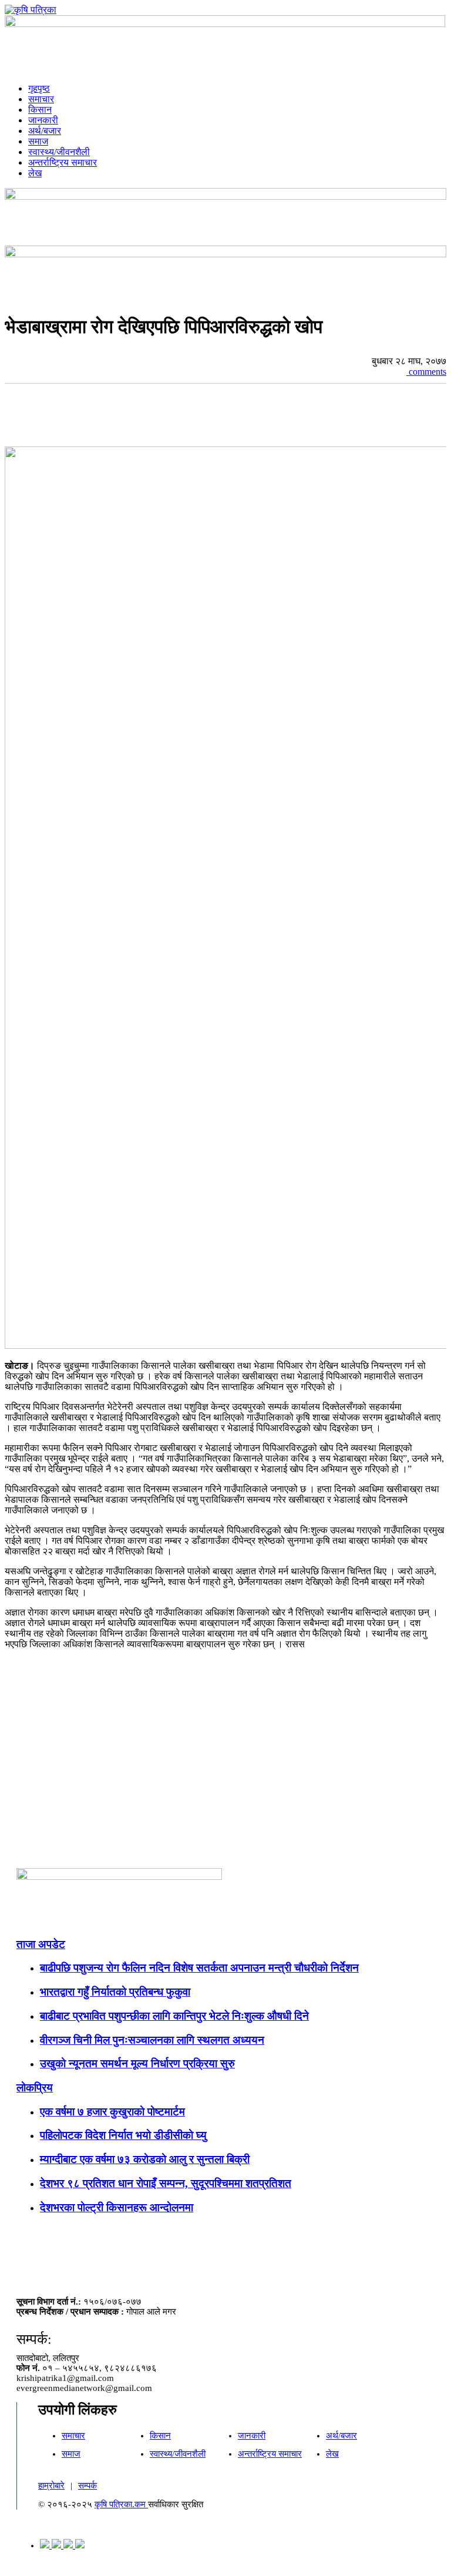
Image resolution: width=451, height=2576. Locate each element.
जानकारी (43, 120)
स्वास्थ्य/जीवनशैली (59, 152)
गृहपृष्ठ (39, 88)
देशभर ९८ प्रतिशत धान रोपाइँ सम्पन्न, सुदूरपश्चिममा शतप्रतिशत (166, 2183)
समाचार (41, 99)
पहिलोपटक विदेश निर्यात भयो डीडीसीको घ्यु (123, 2135)
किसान (40, 110)
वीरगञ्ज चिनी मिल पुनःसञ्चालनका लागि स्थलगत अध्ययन (152, 2040)
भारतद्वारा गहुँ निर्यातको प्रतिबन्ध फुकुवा (115, 1992)
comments (426, 372)
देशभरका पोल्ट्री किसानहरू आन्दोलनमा (117, 2207)
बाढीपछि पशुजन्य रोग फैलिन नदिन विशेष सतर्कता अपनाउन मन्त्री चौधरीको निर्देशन (199, 1968)
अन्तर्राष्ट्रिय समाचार (63, 162)
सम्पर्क (87, 2486)
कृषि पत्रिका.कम (121, 2504)
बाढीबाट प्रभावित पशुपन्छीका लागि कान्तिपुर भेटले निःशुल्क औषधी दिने (174, 2016)
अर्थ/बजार (45, 131)
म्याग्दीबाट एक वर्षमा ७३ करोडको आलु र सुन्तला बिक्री (145, 2159)
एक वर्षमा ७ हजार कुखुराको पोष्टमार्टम (112, 2112)
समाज (38, 141)
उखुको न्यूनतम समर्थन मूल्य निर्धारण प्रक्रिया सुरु (137, 2063)
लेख (35, 173)
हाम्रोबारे (51, 2486)
